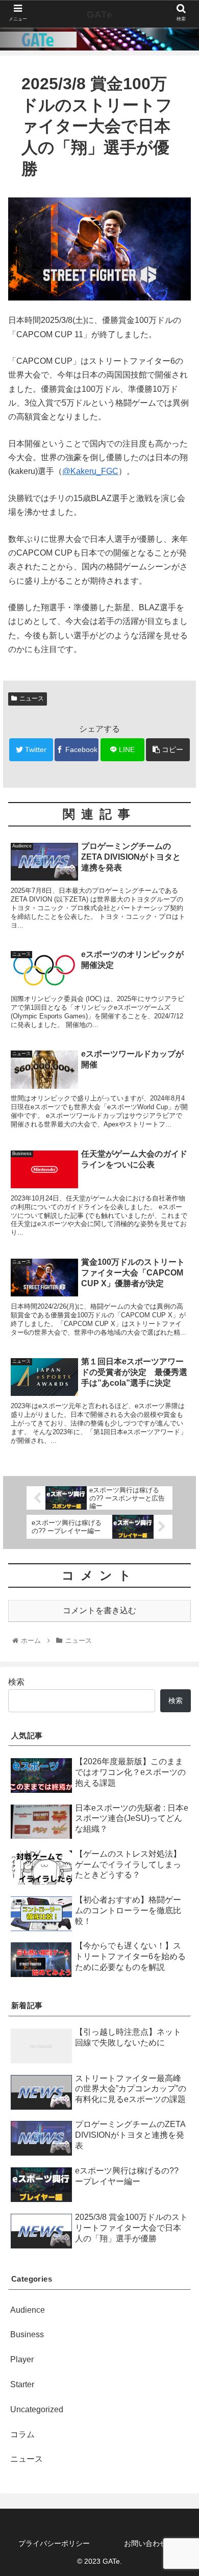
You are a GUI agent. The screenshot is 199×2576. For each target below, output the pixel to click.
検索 (16, 1682)
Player (22, 2359)
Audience (28, 2310)
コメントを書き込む (99, 1610)
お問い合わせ (145, 2543)
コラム (22, 2434)
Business (27, 2334)
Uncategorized (37, 2409)
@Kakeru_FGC (90, 471)
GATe (99, 15)
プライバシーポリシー (54, 2543)
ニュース (32, 698)
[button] (179, 1505)
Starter (22, 2384)
